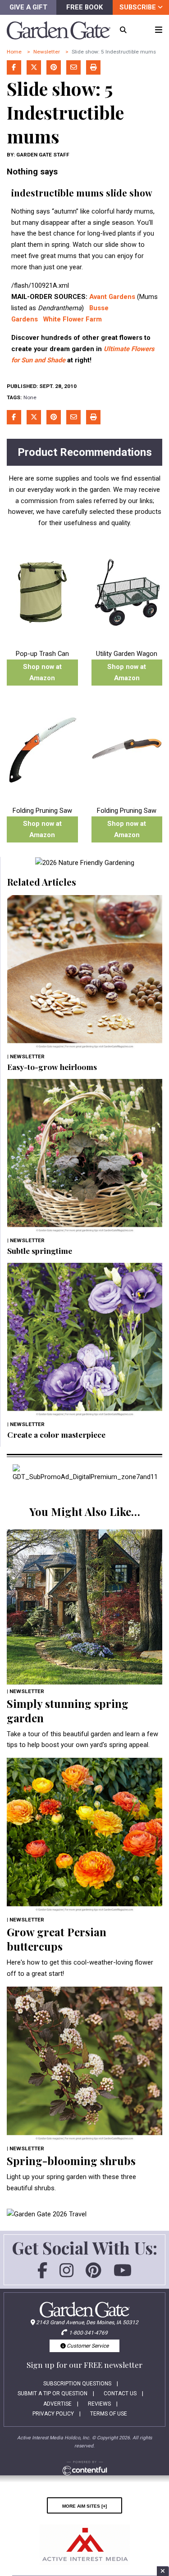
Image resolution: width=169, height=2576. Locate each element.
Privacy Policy (53, 2414)
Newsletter (47, 52)
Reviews (99, 2404)
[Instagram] (66, 2274)
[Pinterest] (94, 2274)
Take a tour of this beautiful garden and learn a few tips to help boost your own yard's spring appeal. (82, 1740)
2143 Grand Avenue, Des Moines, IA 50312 (87, 2322)
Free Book (84, 7)
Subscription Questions (77, 2384)
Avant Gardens (112, 297)
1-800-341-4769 (88, 2333)
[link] (85, 863)
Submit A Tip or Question (53, 2393)
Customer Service (87, 2346)
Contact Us (120, 2393)
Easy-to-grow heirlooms (52, 1067)
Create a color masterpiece (56, 1434)
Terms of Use (109, 2414)
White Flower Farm (73, 319)
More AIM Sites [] (84, 2505)
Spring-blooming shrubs (71, 2161)
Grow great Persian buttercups (57, 1939)
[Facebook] (42, 2274)
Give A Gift (28, 7)
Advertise (57, 2404)
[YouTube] (123, 2274)
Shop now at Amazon (42, 672)
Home (14, 52)
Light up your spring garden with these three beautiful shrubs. (71, 2182)
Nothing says (32, 172)
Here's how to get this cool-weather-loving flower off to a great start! (80, 1968)
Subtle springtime (40, 1250)
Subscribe (139, 7)
